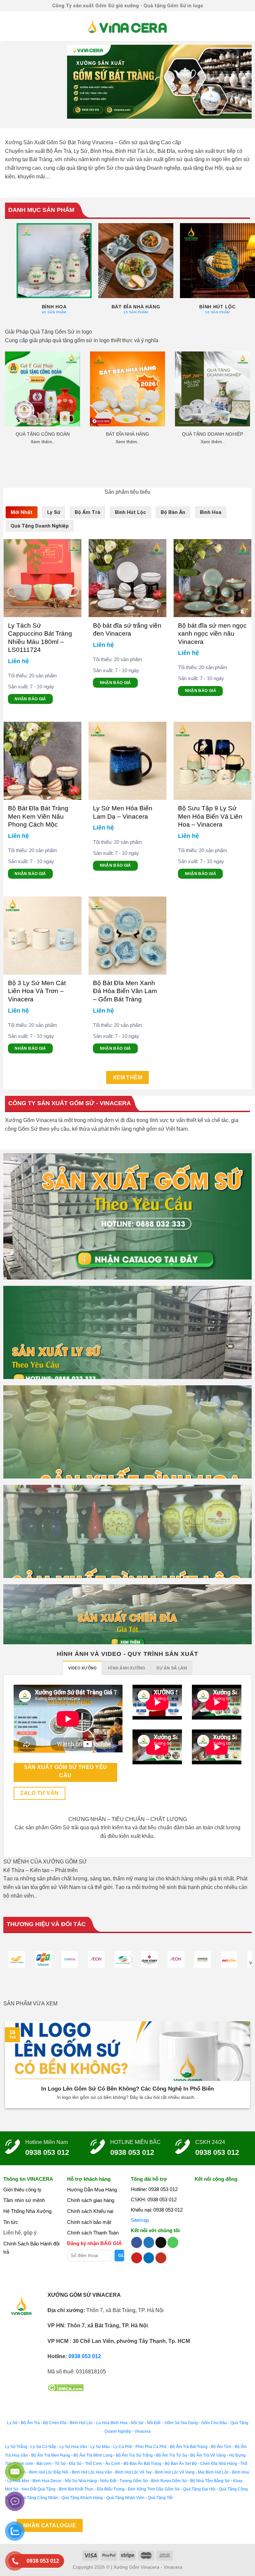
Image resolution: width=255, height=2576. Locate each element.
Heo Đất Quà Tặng (39, 2489)
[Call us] (173, 2242)
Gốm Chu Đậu (214, 2423)
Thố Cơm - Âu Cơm (103, 2464)
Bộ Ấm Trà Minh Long (93, 2455)
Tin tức (11, 2222)
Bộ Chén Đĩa (55, 2423)
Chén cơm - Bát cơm (33, 2464)
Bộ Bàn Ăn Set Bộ (181, 2464)
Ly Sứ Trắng (16, 2447)
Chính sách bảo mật (89, 2222)
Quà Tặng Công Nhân (38, 2498)
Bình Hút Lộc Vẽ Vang (175, 2472)
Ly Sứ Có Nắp (43, 2447)
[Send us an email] (161, 2242)
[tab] (22, 512)
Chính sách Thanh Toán (93, 2233)
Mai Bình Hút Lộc (213, 2472)
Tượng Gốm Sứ (134, 2481)
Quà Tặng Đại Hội (199, 2489)
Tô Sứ (60, 2464)
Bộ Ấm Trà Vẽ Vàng (208, 2455)
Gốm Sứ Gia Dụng (181, 2423)
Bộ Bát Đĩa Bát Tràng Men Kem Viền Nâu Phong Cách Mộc (38, 816)
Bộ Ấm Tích (221, 2447)
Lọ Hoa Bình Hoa (112, 2423)
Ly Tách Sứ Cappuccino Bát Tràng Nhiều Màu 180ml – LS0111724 (40, 638)
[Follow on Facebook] (137, 2242)
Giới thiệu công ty (22, 2190)
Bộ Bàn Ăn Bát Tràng (142, 2464)
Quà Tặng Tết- (161, 2498)
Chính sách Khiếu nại (90, 2211)
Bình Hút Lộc (81, 2423)
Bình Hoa (241, 2472)
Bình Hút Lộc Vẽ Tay (133, 2472)
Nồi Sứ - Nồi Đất (146, 2423)
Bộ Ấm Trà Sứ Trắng (134, 2455)
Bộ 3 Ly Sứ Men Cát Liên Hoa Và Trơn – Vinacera (37, 991)
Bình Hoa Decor (47, 2481)
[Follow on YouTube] (161, 2258)
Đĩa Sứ (75, 2464)
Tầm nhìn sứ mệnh (24, 2200)
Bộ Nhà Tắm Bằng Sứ (210, 2481)
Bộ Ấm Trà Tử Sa (171, 2455)
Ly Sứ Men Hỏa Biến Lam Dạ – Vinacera (123, 812)
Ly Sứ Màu (100, 2447)
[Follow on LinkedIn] (149, 2258)
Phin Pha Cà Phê (151, 2447)
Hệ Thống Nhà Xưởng (27, 2211)
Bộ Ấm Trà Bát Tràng (189, 2447)
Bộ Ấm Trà (30, 2423)
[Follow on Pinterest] (137, 2258)
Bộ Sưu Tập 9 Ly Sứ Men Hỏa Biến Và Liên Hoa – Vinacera (210, 816)
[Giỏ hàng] (247, 27)
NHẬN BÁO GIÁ (30, 699)
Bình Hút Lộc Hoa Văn (92, 2472)
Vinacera (142, 2431)
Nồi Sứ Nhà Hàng (81, 2481)
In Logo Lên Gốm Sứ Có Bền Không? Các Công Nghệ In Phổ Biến (127, 2089)
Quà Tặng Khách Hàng (82, 2498)
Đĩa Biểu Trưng (111, 2489)
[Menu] (9, 26)
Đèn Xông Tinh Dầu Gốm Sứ (154, 2489)
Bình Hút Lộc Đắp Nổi (49, 2472)
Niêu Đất (108, 2481)
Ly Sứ (12, 2423)
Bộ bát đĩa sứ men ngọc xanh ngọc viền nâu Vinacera (212, 634)
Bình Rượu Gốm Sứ (169, 2481)
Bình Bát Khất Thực (76, 2489)
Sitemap (140, 2220)
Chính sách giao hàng (91, 2200)
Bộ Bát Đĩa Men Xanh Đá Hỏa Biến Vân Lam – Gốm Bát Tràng (125, 991)
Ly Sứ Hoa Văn (73, 2447)
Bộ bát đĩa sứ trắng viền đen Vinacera (127, 629)
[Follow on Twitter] (149, 2242)
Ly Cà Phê (123, 2447)
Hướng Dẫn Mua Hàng (92, 2190)
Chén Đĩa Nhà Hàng (219, 2464)
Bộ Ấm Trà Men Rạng (51, 2455)
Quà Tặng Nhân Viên (125, 2498)
